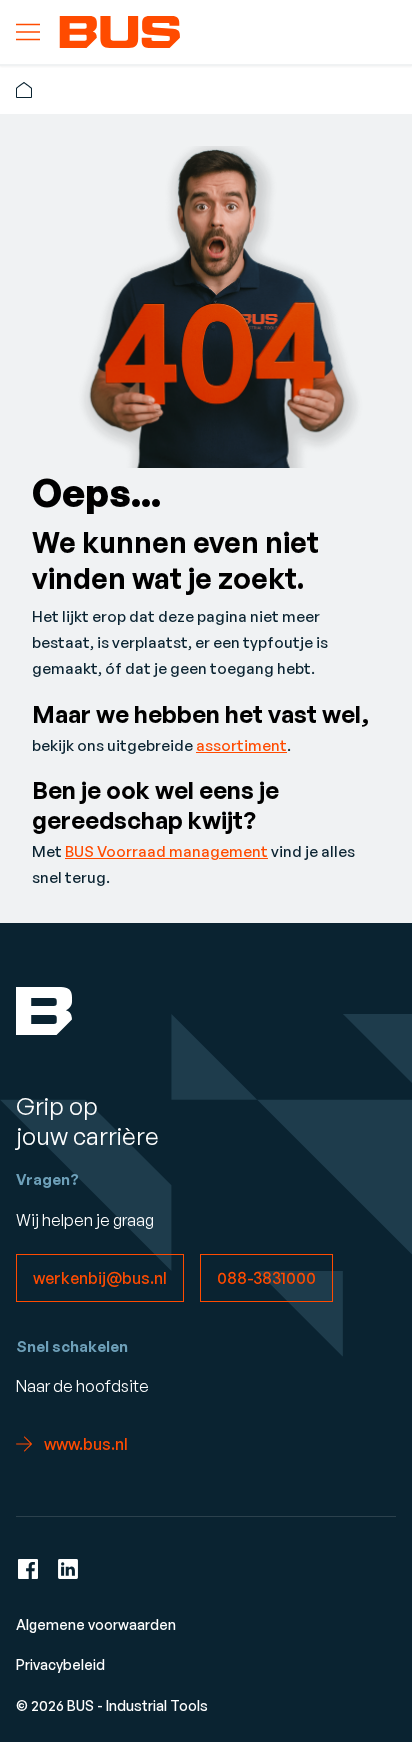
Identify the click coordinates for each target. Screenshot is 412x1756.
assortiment (241, 745)
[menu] (28, 32)
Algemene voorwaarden (96, 1624)
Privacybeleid (60, 1664)
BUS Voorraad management (166, 851)
